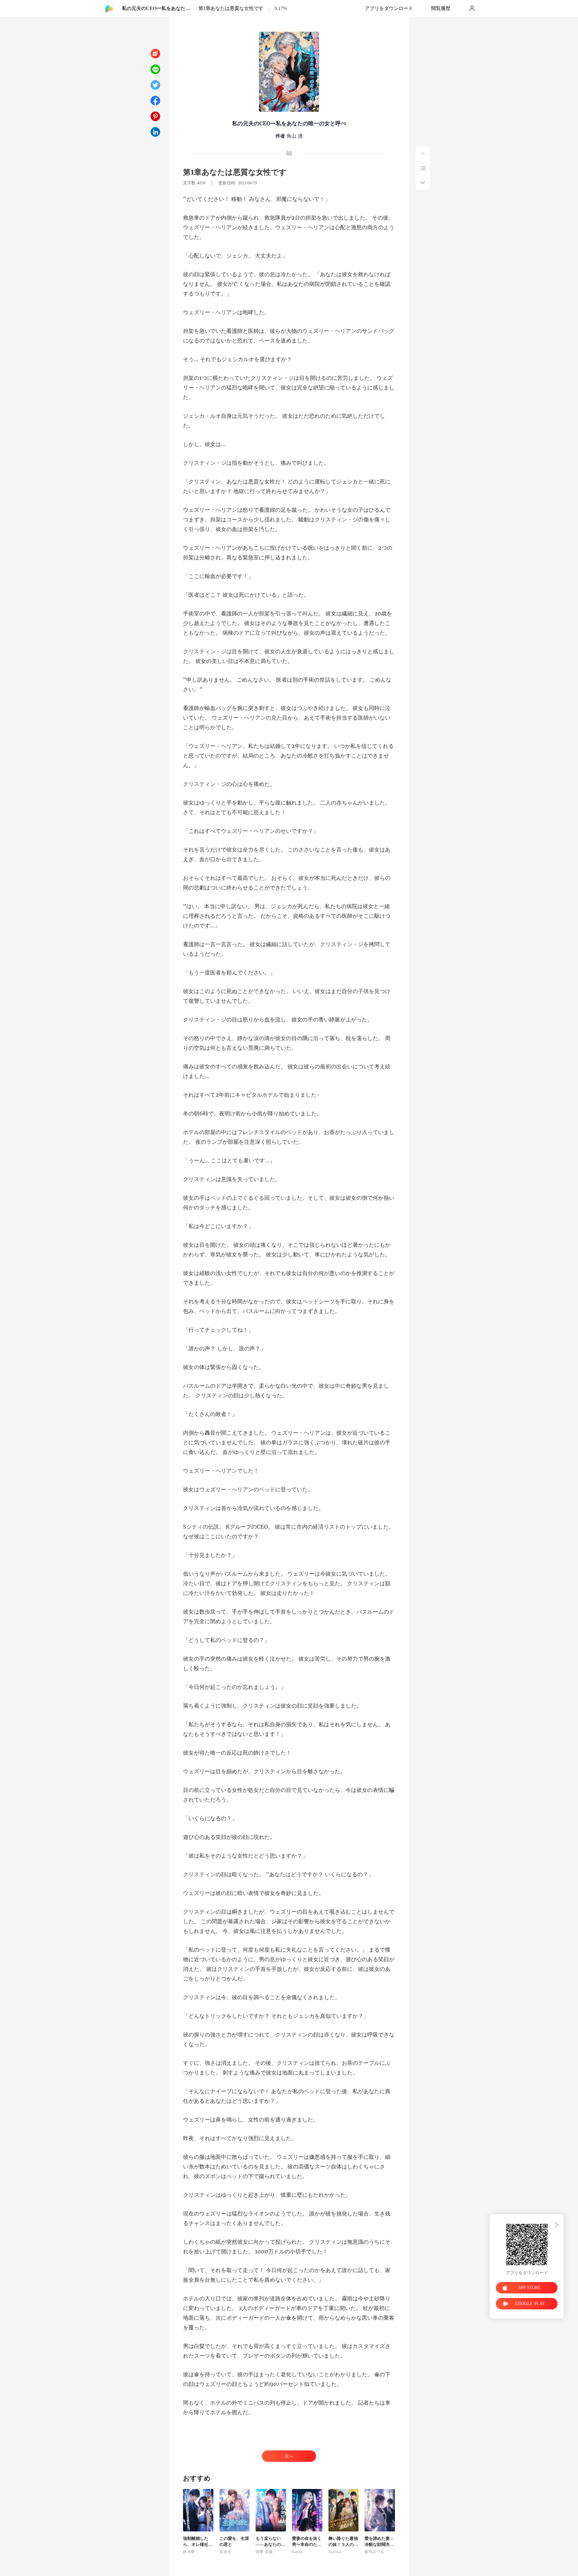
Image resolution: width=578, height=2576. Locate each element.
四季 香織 (264, 2552)
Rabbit (298, 2552)
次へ (289, 2456)
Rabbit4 (335, 2552)
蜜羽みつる (374, 2552)
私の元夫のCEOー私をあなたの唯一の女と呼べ (158, 8)
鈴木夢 (189, 2552)
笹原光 (225, 2552)
